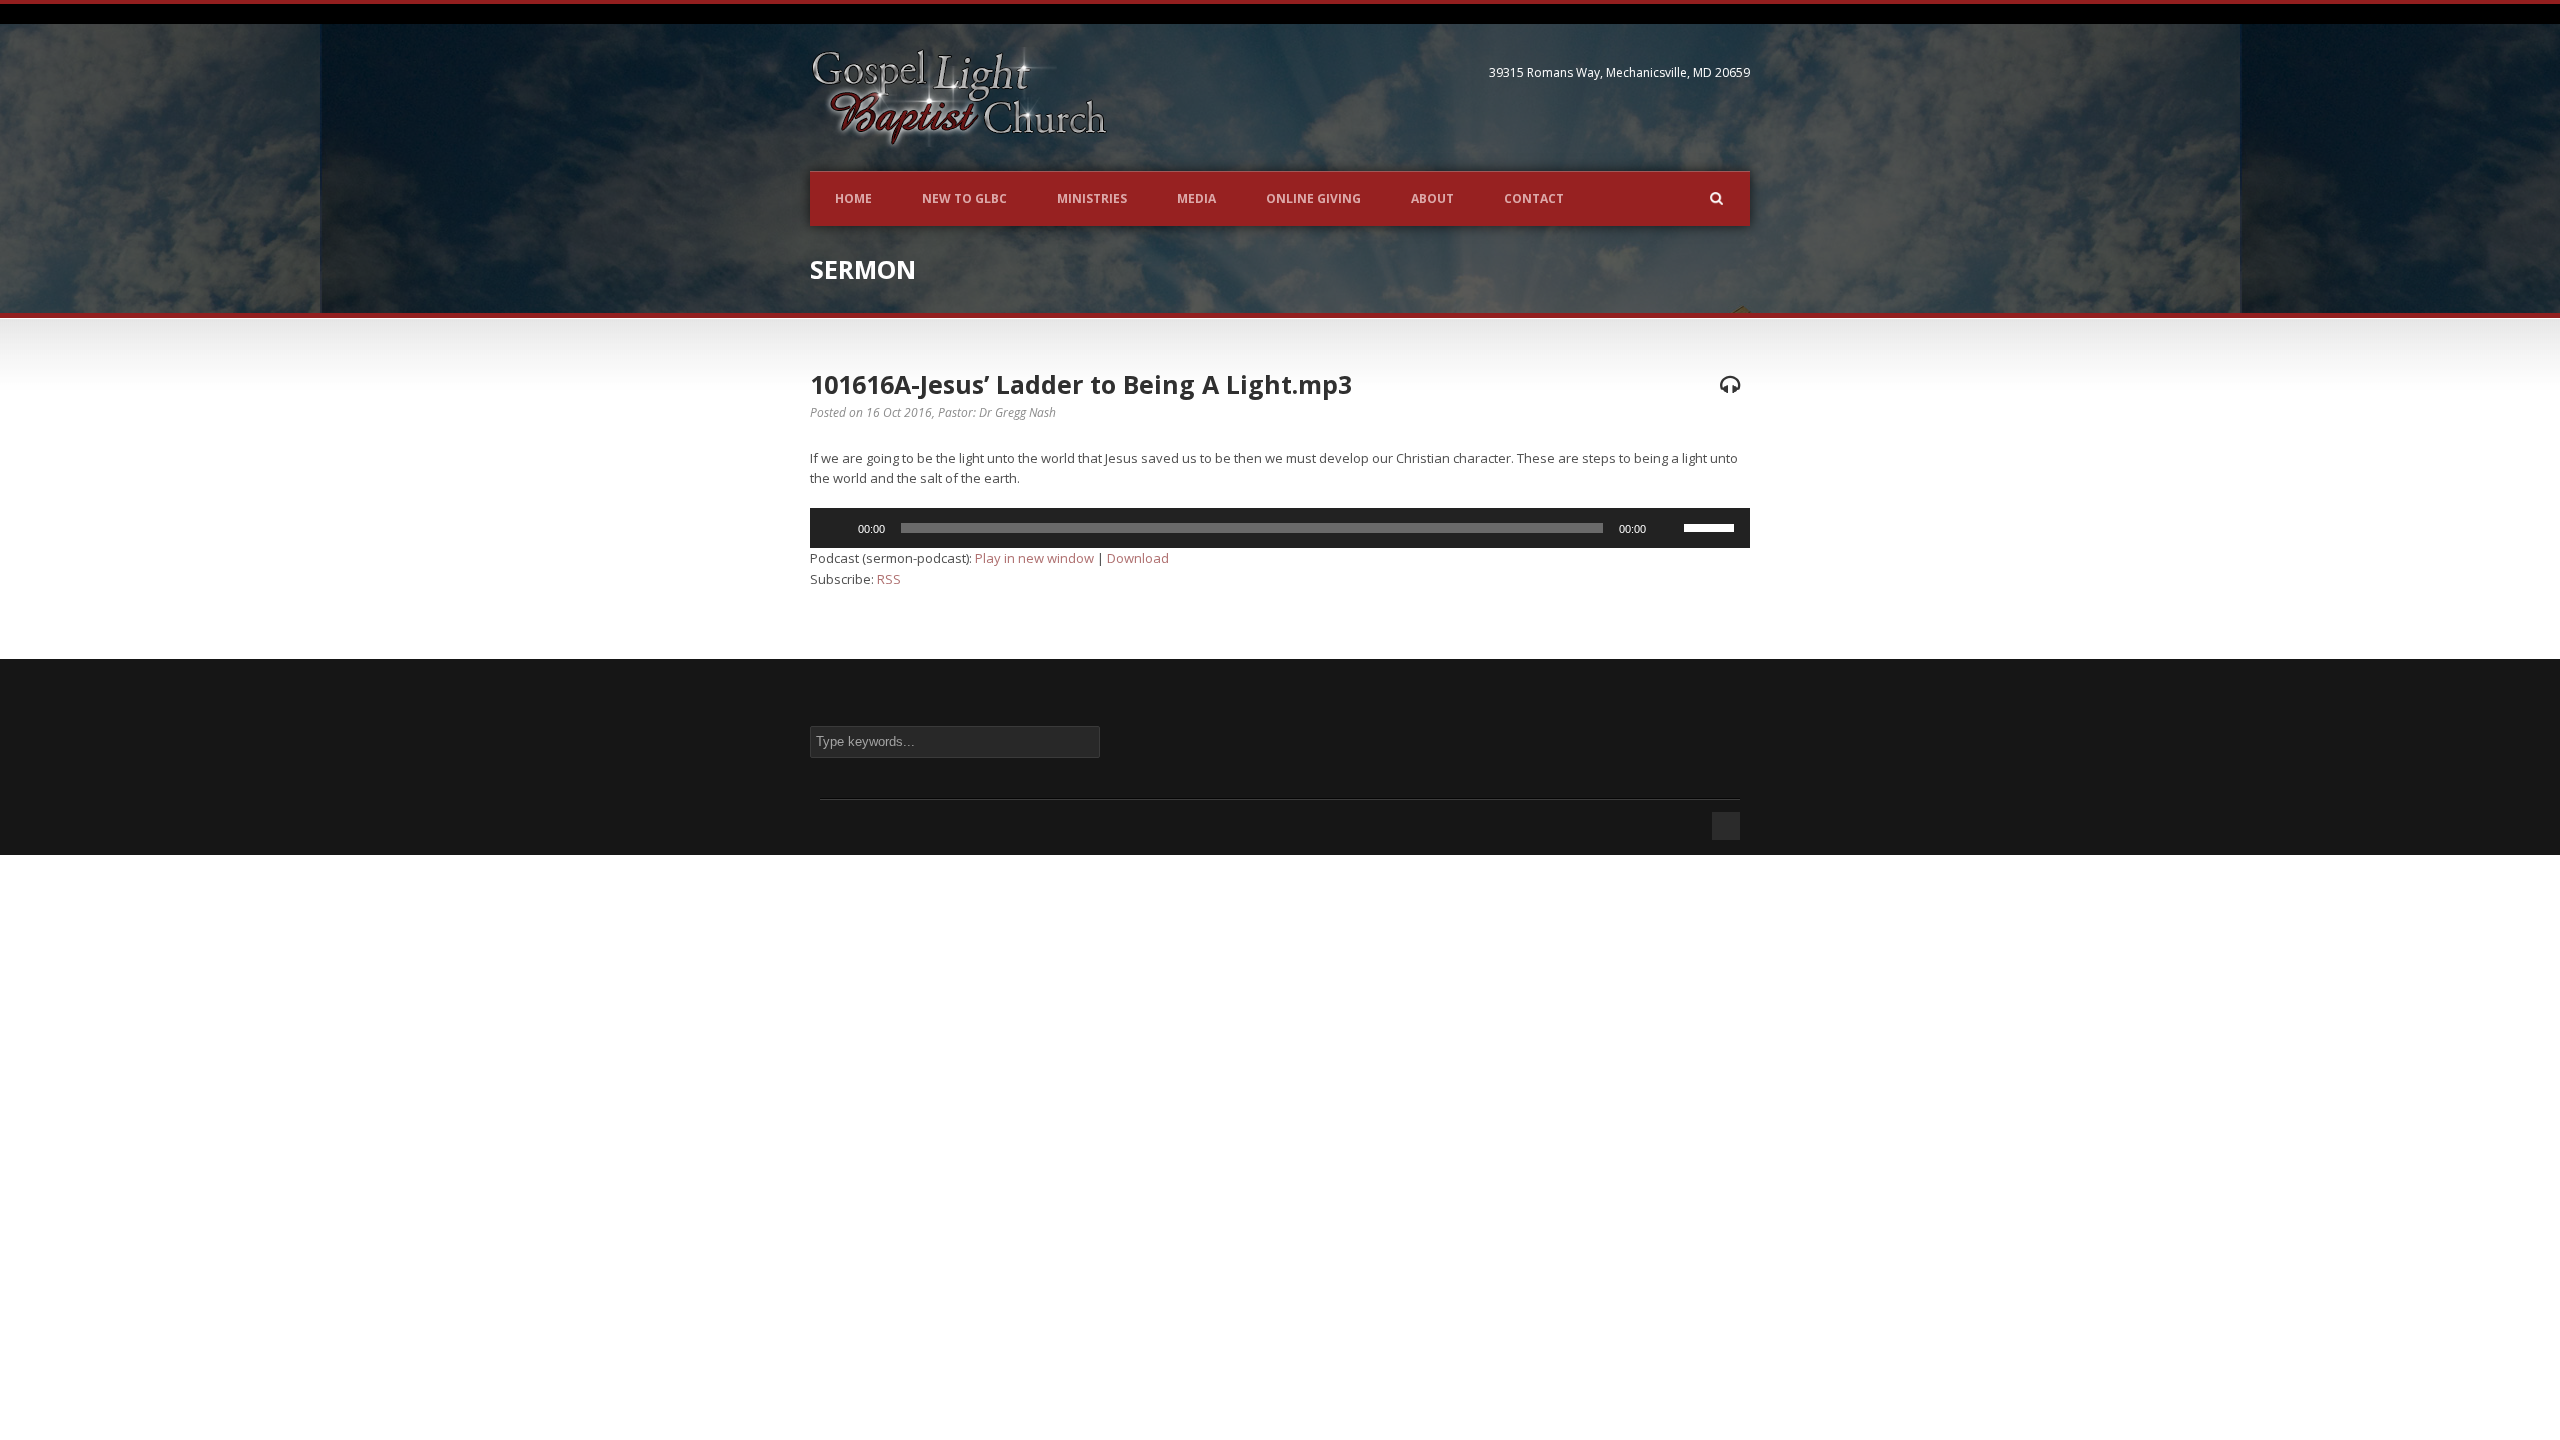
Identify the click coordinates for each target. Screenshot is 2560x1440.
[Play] (836, 528)
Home (853, 198)
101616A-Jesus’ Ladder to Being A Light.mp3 (1081, 384)
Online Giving (1313, 198)
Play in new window (1034, 558)
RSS (889, 579)
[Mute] (1668, 528)
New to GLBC (964, 198)
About (1432, 198)
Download (1138, 558)
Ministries (1092, 198)
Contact (1534, 198)
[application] (1280, 528)
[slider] (1712, 526)
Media (1196, 198)
